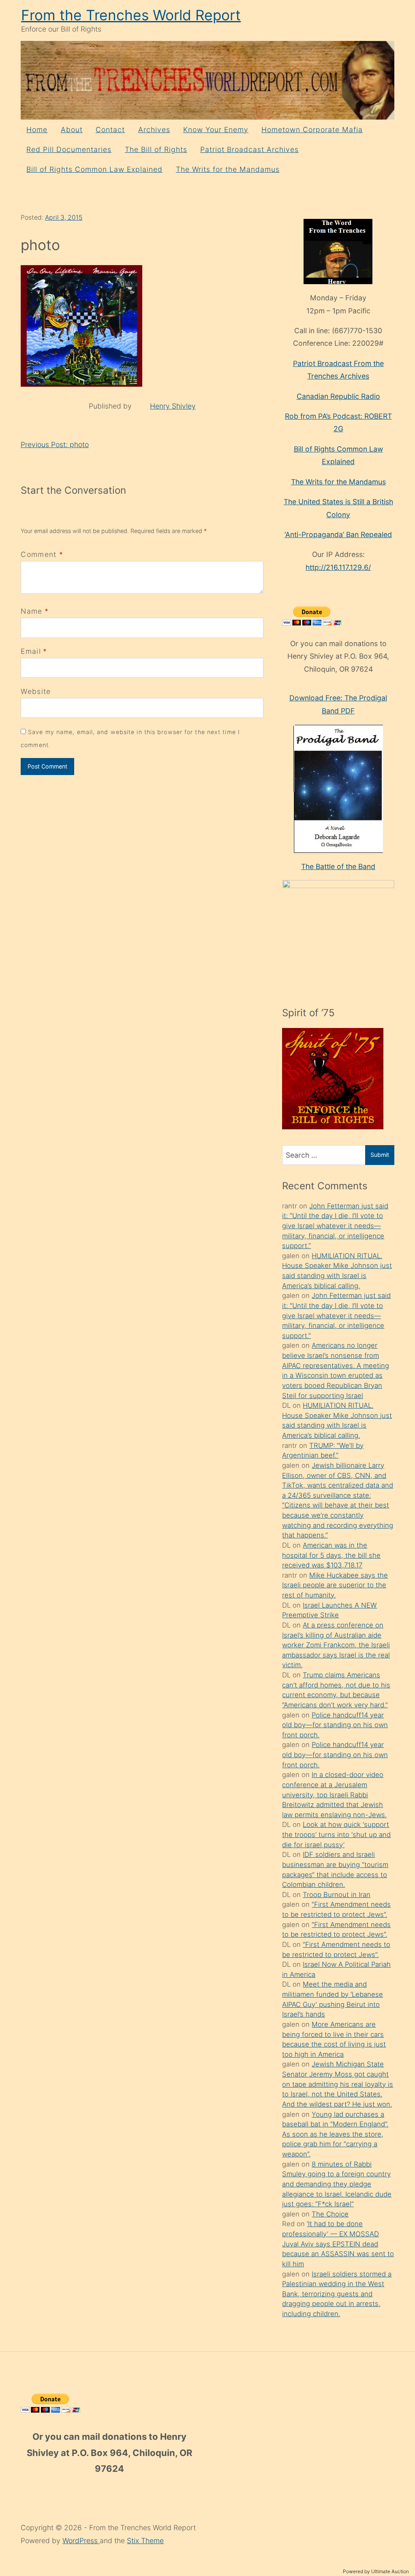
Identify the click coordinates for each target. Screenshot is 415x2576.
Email (31, 651)
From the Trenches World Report (131, 15)
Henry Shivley (173, 406)
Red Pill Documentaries (69, 149)
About (72, 130)
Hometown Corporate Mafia (312, 130)
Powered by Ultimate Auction (376, 2571)
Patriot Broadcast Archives (249, 149)
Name (31, 611)
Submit (380, 1155)
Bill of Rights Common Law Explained (94, 169)
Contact (110, 130)
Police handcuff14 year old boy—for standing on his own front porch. (335, 1725)
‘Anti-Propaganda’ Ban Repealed (338, 534)
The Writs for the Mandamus (228, 169)
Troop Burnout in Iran (337, 1895)
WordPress (81, 2541)
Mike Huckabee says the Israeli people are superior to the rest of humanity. (335, 1585)
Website (36, 691)
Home (37, 130)
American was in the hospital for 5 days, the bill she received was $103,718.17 (331, 1555)
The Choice (330, 2214)
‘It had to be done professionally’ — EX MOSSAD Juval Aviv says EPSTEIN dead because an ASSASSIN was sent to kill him (338, 2244)
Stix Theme (145, 2541)
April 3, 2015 (64, 217)
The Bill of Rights (156, 149)
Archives (154, 130)
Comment (42, 554)
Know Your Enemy (216, 130)
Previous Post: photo (55, 444)
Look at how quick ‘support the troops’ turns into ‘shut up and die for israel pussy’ (336, 1834)
